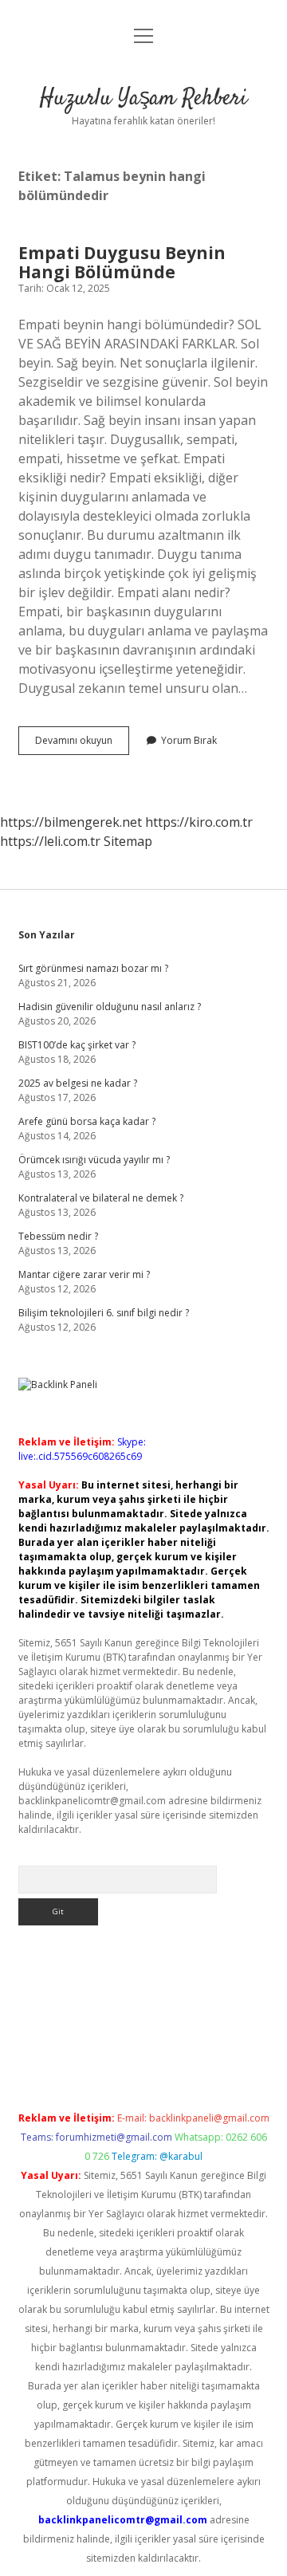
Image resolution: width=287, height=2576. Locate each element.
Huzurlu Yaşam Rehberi (143, 99)
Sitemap (128, 841)
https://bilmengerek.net (71, 822)
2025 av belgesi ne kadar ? (78, 1083)
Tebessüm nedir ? (58, 1236)
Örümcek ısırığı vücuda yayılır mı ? (94, 1160)
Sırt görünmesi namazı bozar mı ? (93, 968)
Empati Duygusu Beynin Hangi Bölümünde (122, 262)
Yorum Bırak (189, 740)
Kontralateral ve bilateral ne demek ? (101, 1198)
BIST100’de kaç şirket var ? (77, 1045)
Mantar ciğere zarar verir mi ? (84, 1274)
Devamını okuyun (82, 744)
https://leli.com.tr (50, 841)
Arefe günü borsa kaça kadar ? (87, 1121)
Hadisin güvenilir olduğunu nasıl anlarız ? (110, 1007)
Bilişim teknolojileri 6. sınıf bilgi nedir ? (104, 1313)
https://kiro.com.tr (199, 822)
